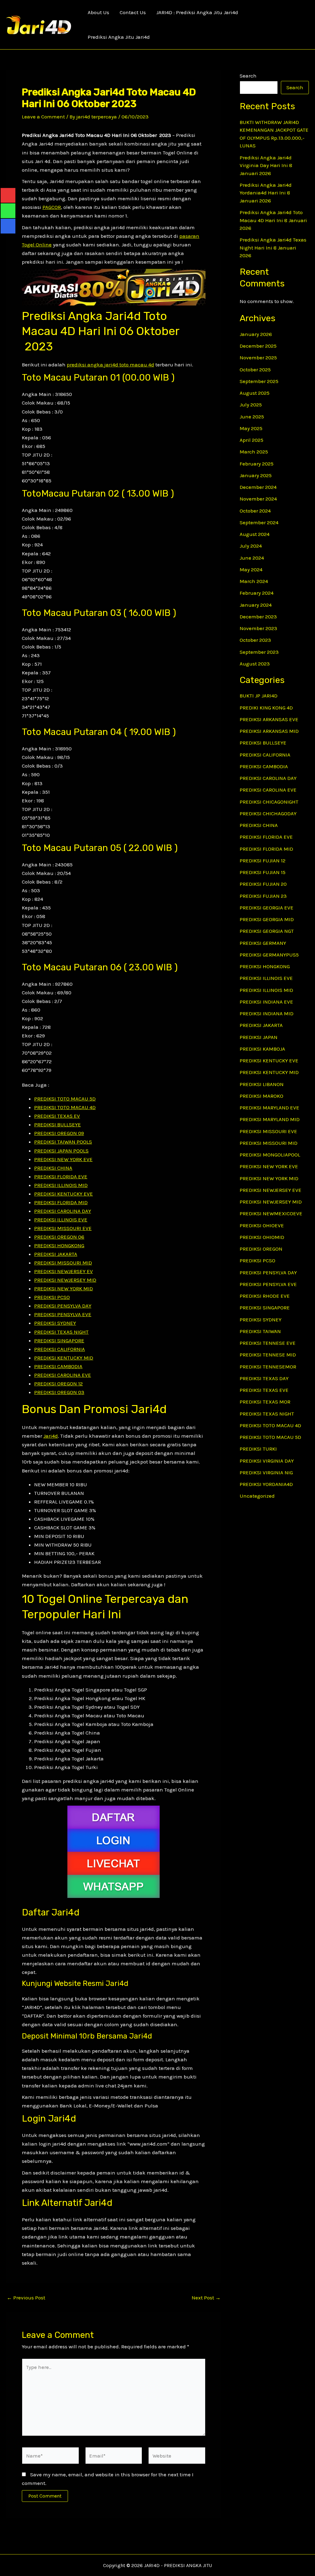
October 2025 (255, 369)
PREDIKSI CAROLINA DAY (63, 1211)
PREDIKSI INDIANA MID (267, 1013)
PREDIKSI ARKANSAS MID (269, 731)
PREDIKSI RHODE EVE (265, 1296)
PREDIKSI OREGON (261, 1249)
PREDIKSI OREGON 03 (59, 1392)
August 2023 (255, 664)
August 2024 (255, 534)
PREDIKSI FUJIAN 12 (263, 861)
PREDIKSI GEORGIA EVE (267, 908)
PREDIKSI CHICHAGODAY (268, 813)
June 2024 (252, 558)
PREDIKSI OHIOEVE (262, 1225)
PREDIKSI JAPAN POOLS (61, 1151)
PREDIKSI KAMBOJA (262, 1049)
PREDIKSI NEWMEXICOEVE (271, 1213)
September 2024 (259, 522)
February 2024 (257, 593)
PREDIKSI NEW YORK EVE (63, 1159)
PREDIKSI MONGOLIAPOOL (270, 1155)
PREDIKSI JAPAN (259, 1037)
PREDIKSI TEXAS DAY (264, 1378)
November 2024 (258, 499)
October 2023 (255, 640)
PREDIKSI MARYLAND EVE (269, 1108)
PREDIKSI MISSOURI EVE (63, 1228)
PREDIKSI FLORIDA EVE (61, 1176)
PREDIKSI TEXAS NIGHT (61, 1332)
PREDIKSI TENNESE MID (268, 1355)
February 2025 (257, 464)
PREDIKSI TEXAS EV (57, 1116)
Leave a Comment (43, 117)
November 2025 (258, 357)
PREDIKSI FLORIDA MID (61, 1202)
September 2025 (259, 381)
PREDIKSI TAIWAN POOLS (63, 1142)
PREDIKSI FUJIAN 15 (263, 872)
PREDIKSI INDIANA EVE (266, 1002)
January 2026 (256, 334)
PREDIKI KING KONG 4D (266, 708)
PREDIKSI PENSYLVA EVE (63, 1314)
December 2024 (258, 487)
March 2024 (254, 581)
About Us (98, 12)
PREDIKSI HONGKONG (59, 1245)
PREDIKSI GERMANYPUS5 (269, 955)
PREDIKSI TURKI (258, 1449)
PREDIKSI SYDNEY (55, 1323)
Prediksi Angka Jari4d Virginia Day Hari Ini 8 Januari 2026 (266, 165)
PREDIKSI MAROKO (261, 1096)
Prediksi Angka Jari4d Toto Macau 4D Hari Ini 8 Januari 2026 (273, 220)
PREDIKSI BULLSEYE (58, 1124)
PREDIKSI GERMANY (263, 943)
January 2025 (256, 475)
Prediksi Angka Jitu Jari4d (119, 37)
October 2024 (255, 511)
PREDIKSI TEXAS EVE (264, 1390)
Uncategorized (257, 1496)
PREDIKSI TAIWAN (260, 1331)
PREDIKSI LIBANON (262, 1084)
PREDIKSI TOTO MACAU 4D (65, 1107)
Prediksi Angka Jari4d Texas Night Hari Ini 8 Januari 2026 (273, 248)
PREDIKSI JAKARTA (56, 1254)
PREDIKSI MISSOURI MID (63, 1263)
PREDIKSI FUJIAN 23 (263, 896)
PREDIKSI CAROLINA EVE (63, 1375)
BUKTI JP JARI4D (259, 696)
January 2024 (256, 605)
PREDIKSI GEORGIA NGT (267, 931)
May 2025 (251, 428)
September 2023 (259, 652)
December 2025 (258, 346)
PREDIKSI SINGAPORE (59, 1340)
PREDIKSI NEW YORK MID (64, 1288)
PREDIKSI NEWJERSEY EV (64, 1271)
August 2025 (255, 393)
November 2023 (258, 628)
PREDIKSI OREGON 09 (59, 1133)
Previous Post (26, 2298)
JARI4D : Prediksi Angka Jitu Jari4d (197, 12)
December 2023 (258, 617)
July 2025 (251, 405)
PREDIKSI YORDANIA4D (266, 1484)
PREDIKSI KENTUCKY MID (64, 1358)
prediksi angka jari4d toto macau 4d (110, 365)
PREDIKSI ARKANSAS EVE (269, 719)
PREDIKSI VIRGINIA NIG (266, 1472)
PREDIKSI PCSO (52, 1297)
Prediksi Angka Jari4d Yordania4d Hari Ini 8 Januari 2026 (266, 193)
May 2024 (251, 569)
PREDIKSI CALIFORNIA (60, 1349)
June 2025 (252, 417)
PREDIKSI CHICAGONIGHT (269, 802)
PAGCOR (52, 207)
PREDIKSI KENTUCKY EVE (64, 1194)
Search (248, 76)
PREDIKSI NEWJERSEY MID (65, 1280)
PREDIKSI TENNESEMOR (268, 1367)
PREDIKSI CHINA (53, 1168)
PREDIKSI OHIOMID (262, 1237)
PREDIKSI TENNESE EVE (268, 1343)
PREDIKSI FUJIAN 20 (263, 884)
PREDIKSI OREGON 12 (58, 1384)
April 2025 (251, 440)
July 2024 (251, 546)
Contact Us (133, 12)
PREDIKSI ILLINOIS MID (61, 1185)
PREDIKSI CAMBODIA (58, 1366)
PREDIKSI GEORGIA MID (267, 919)
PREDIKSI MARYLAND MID (270, 1119)
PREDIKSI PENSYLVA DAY (63, 1306)
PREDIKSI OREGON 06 (59, 1237)
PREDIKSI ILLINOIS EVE (61, 1220)
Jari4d (51, 1436)
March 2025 (254, 452)
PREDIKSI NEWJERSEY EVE (271, 1190)
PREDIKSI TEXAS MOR (265, 1402)
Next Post (206, 2298)
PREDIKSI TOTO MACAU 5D (65, 1099)
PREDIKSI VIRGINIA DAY (267, 1461)
